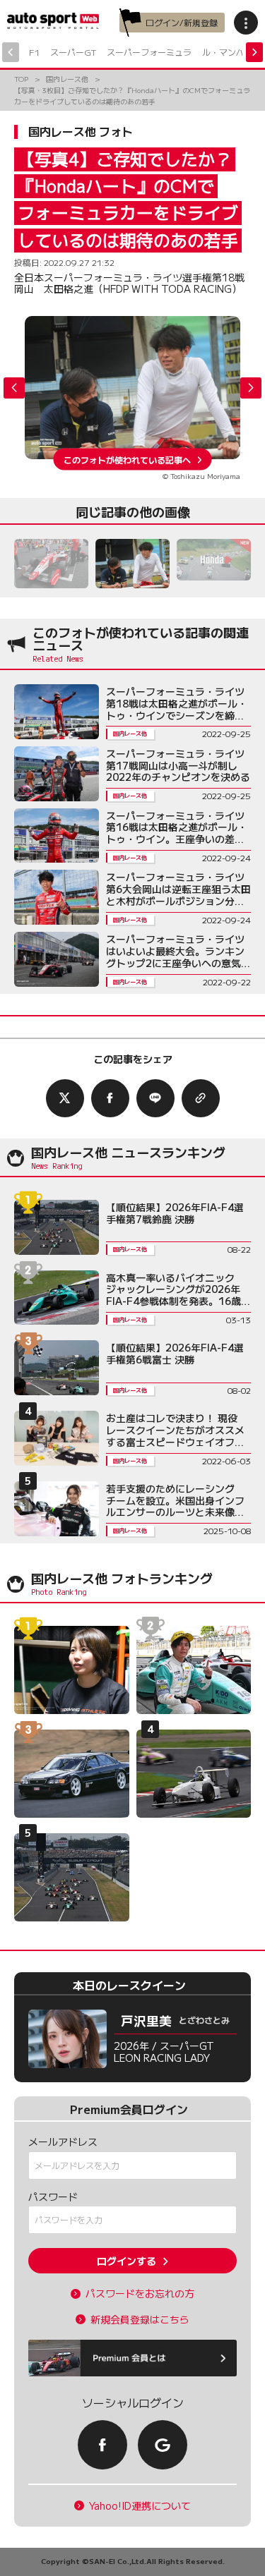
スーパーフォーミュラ (149, 52)
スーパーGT (73, 52)
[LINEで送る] (155, 1098)
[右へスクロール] (254, 52)
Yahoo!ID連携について (140, 2506)
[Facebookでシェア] (110, 1098)
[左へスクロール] (11, 52)
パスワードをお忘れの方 (140, 2294)
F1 (34, 52)
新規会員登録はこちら (140, 2320)
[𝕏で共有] (65, 1098)
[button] (251, 388)
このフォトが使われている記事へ (127, 459)
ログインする (126, 2261)
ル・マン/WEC (231, 52)
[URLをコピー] (201, 1098)
